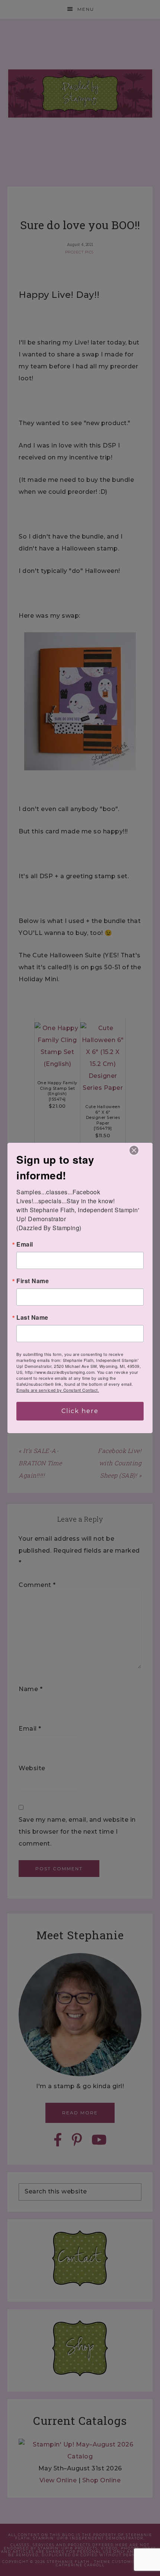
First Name (33, 1281)
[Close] (134, 1150)
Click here (80, 1411)
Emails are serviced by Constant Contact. (58, 1390)
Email (25, 1244)
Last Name (32, 1317)
